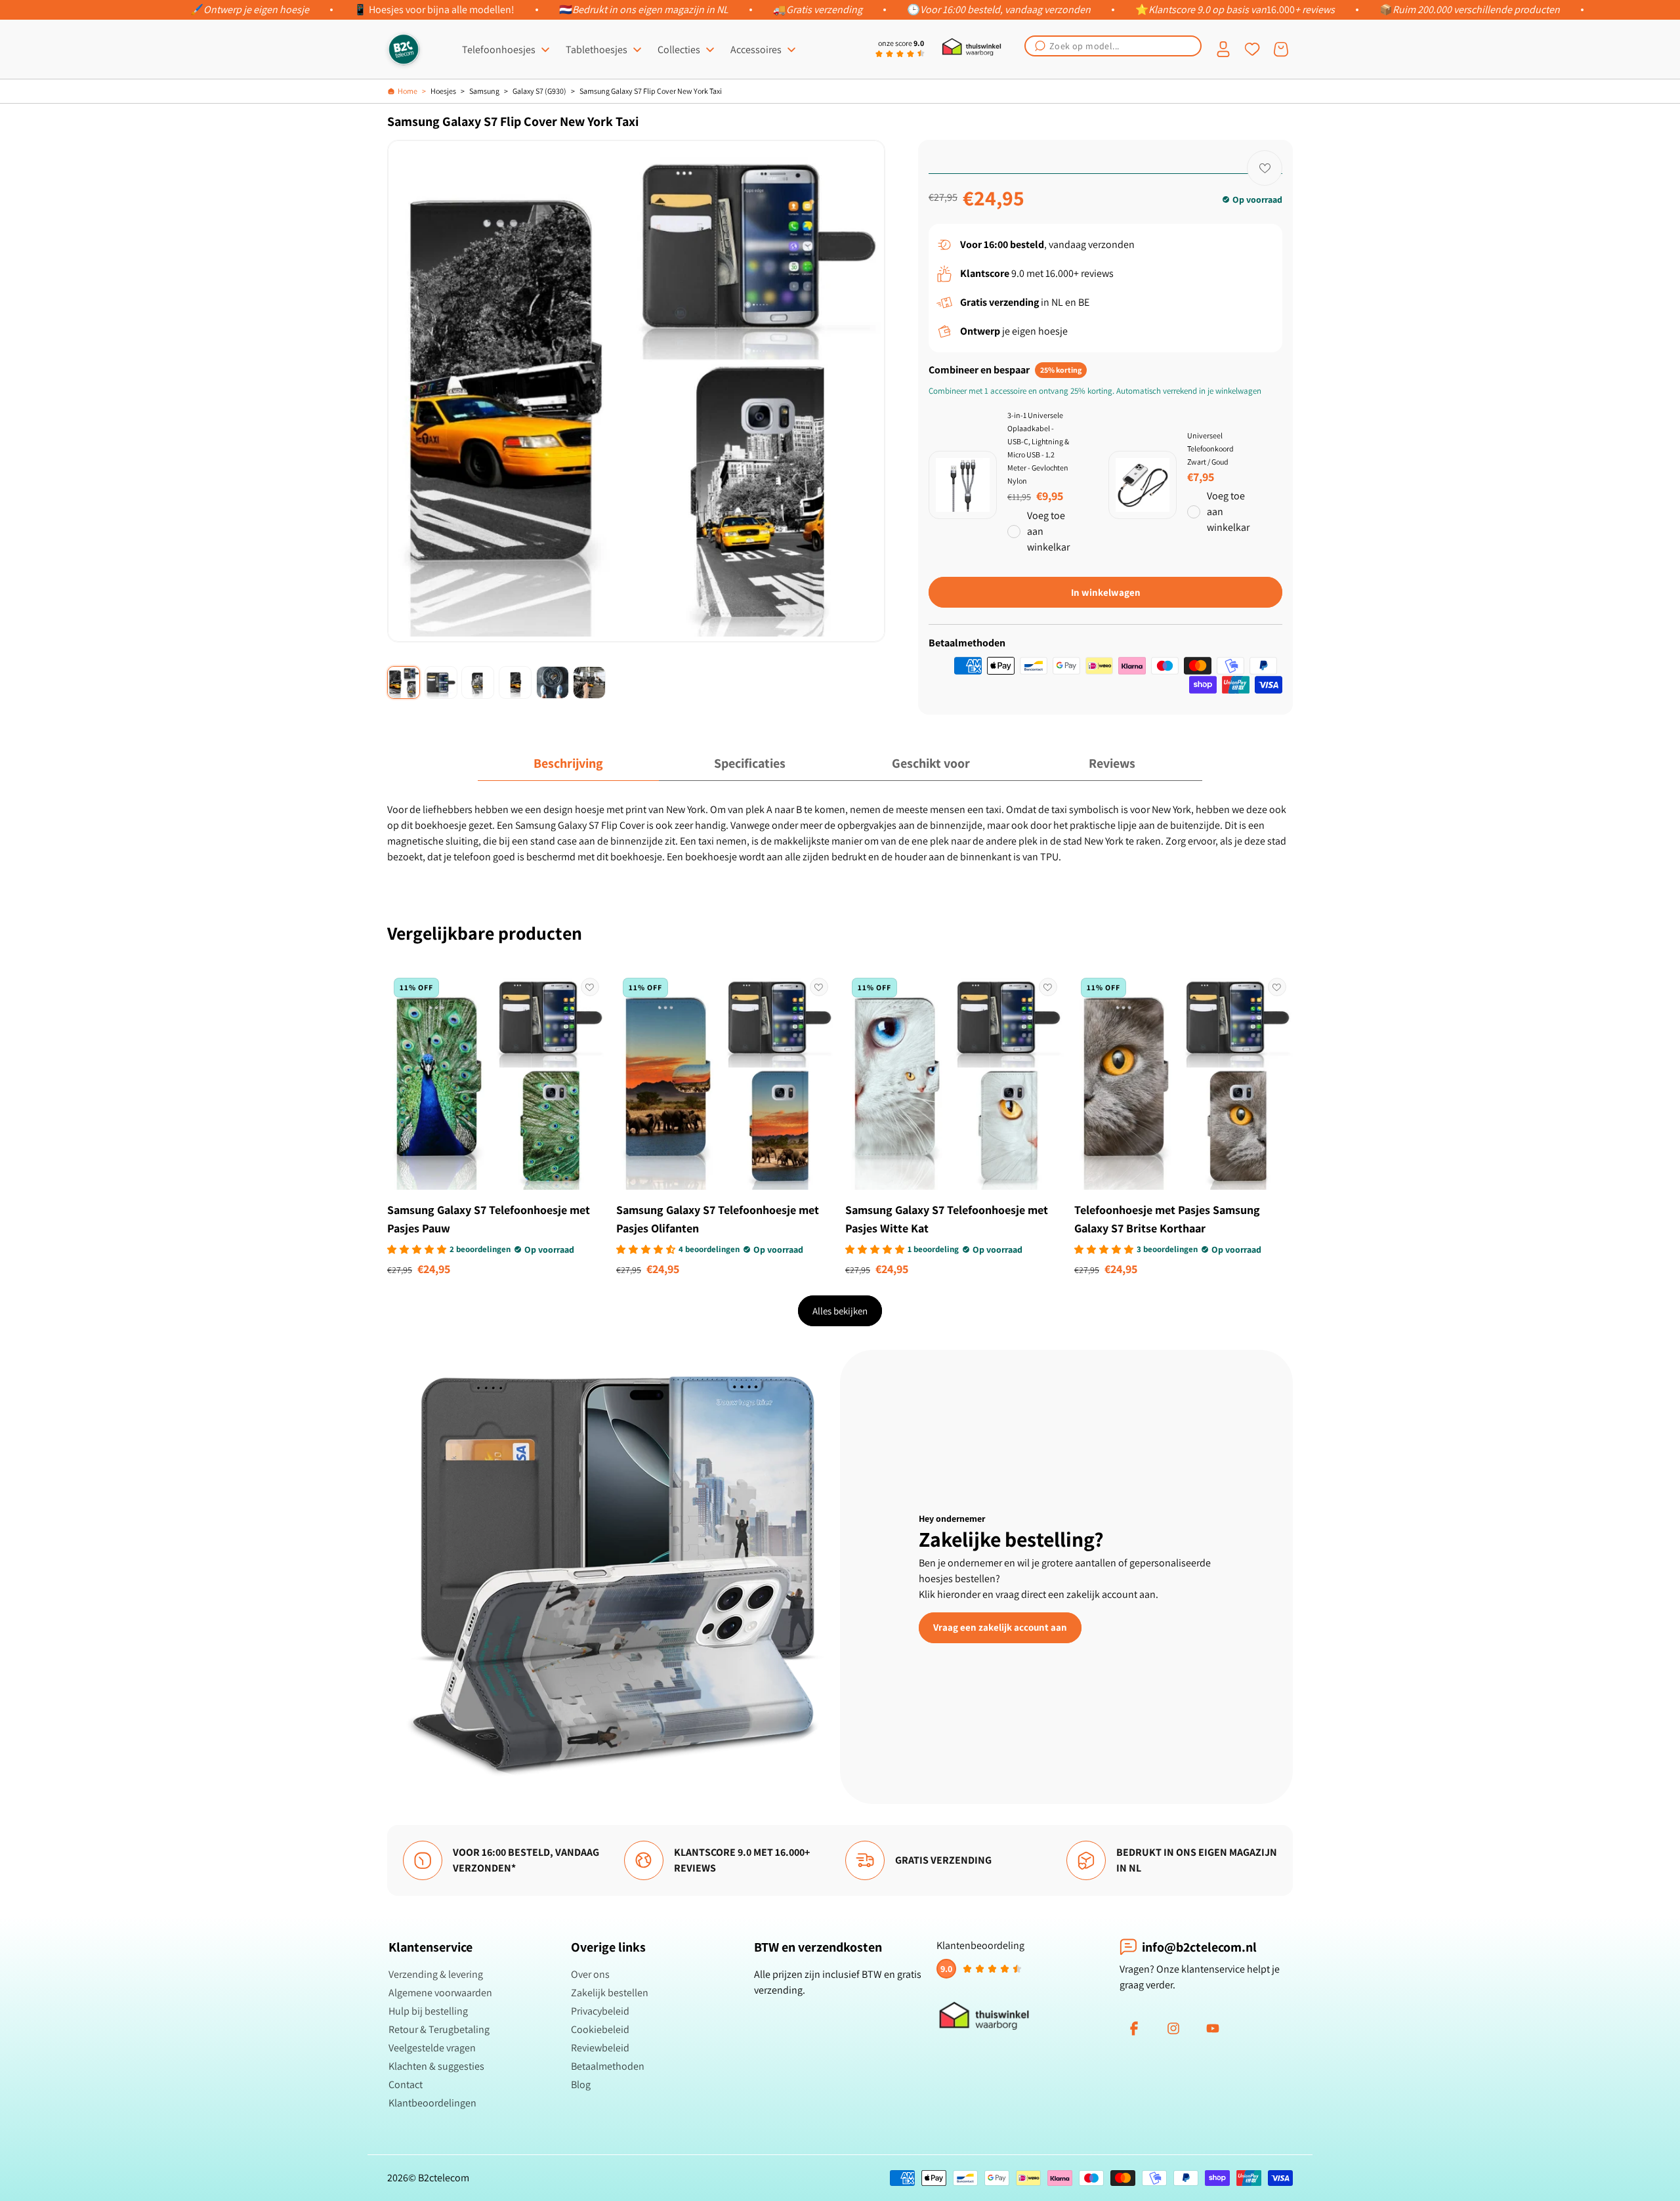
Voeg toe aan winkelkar (1048, 531)
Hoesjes (443, 91)
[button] (1113, 46)
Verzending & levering (436, 1974)
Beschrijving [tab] (568, 763)
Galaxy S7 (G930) (539, 91)
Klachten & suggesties (436, 2066)
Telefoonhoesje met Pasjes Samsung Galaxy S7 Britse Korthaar (1167, 1219)
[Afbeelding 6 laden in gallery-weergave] (589, 682)
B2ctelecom (444, 2178)
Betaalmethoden (608, 2066)
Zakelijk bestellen (610, 1993)
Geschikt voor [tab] (931, 763)
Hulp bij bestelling (428, 2011)
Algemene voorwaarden (440, 1993)
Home (408, 91)
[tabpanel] (840, 833)
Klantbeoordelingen (432, 2103)
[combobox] (1113, 46)
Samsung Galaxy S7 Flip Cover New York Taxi (651, 91)
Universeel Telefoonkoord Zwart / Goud (1210, 449)
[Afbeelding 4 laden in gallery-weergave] (515, 682)
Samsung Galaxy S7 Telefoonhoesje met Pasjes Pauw (489, 1219)
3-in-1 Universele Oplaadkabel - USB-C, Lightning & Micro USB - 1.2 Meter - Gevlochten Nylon (1038, 448)
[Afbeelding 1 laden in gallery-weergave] (404, 682)
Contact (406, 2085)
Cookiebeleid (600, 2029)
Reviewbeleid (600, 2048)
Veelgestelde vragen (432, 2048)
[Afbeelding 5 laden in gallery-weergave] (553, 682)
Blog (581, 2085)
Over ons (590, 1974)
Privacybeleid (600, 2011)
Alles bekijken (840, 1311)
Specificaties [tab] (750, 763)
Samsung (484, 91)
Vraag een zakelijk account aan (1000, 1627)
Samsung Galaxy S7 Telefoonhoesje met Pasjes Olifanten (718, 1219)
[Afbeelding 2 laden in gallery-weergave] (441, 682)
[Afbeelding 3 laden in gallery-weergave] (478, 682)
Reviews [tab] (1112, 763)
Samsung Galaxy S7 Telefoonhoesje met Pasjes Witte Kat (947, 1219)
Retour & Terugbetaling (439, 2029)
